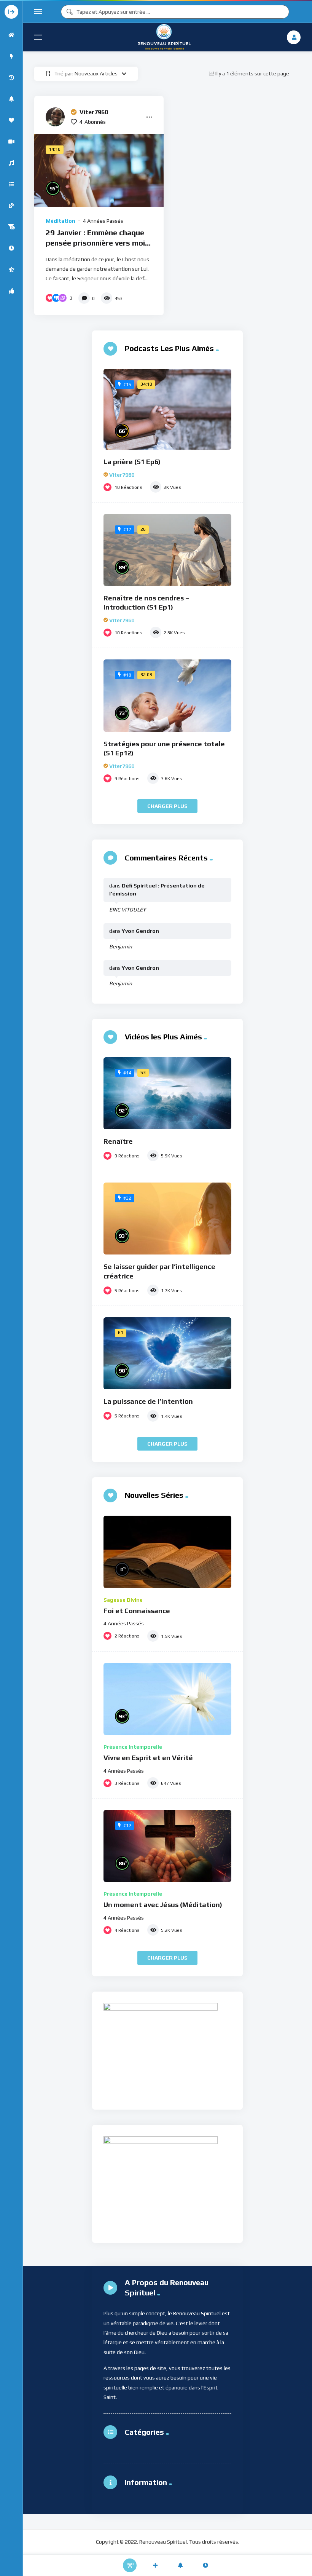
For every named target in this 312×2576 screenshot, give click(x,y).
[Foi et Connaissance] (167, 1552)
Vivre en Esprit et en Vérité (148, 1758)
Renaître (118, 1141)
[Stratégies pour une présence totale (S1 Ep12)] (167, 696)
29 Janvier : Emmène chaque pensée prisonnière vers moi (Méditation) (95, 243)
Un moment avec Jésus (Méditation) (163, 1905)
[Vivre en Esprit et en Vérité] (167, 1699)
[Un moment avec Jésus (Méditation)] (167, 1846)
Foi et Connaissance (137, 1611)
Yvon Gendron (140, 931)
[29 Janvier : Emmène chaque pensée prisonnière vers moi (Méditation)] (99, 170)
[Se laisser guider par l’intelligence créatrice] (167, 1219)
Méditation (60, 221)
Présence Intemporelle (133, 1747)
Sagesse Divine (123, 1600)
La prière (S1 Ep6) (132, 462)
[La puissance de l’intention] (167, 1353)
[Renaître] (167, 1093)
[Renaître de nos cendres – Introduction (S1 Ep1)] (167, 550)
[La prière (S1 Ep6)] (167, 409)
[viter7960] (55, 117)
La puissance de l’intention (148, 1401)
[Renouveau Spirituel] (164, 37)
